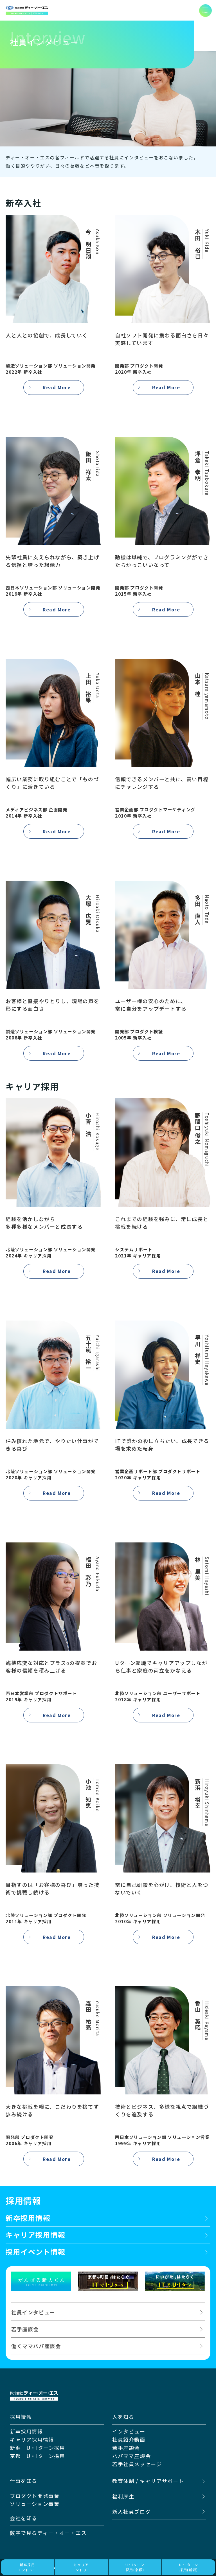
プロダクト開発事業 (35, 2496)
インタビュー (129, 2431)
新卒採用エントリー (27, 2567)
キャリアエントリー (81, 2567)
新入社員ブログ (131, 2512)
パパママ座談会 (131, 2456)
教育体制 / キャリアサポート (148, 2481)
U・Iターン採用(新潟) (189, 2567)
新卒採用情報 (26, 2431)
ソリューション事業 (35, 2504)
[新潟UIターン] (175, 2281)
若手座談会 (126, 2448)
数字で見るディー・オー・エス (48, 2533)
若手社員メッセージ (137, 2464)
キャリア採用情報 (32, 2439)
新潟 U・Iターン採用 (38, 2448)
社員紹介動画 (129, 2439)
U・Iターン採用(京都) (135, 2567)
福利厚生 (123, 2496)
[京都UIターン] (108, 2281)
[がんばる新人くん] (41, 2281)
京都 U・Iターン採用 (38, 2456)
